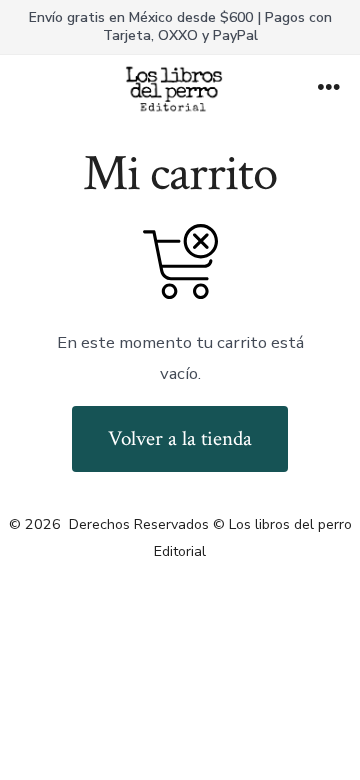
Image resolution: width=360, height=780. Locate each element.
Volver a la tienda (180, 438)
